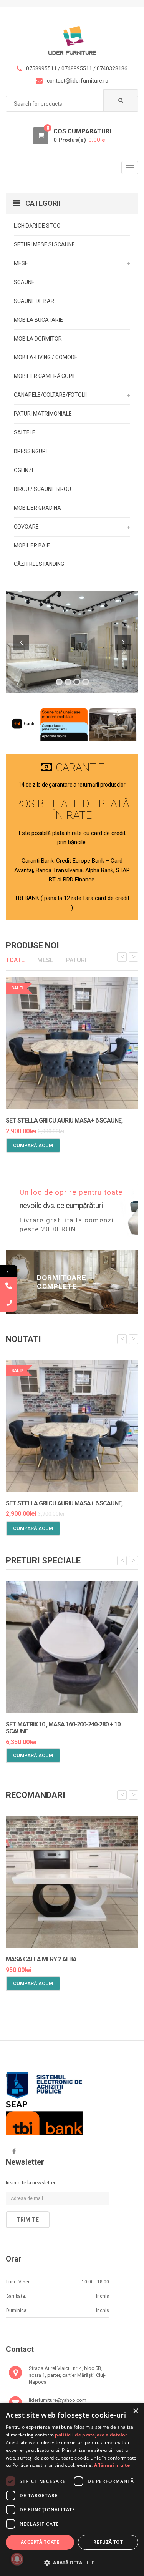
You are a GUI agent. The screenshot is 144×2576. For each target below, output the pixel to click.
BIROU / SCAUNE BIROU (42, 489)
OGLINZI (23, 470)
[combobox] (72, 104)
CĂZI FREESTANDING (39, 564)
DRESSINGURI (30, 451)
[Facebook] (14, 2152)
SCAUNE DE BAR (34, 301)
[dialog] (72, 2490)
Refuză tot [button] (108, 2542)
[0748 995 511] (9, 1286)
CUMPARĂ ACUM (33, 1145)
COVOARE (26, 527)
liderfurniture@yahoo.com (58, 2400)
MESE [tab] (45, 960)
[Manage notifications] (17, 2559)
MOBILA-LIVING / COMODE (46, 357)
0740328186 (112, 68)
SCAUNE (24, 282)
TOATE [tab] (15, 960)
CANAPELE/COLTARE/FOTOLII (50, 395)
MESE (21, 263)
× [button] (135, 2411)
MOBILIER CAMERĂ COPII (44, 376)
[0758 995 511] (9, 1303)
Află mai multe (112, 2465)
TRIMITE (28, 2220)
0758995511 (41, 68)
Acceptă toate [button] (40, 2542)
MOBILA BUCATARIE (38, 320)
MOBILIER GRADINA (37, 508)
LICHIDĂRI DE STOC (37, 226)
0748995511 (77, 68)
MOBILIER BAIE (32, 545)
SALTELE (25, 432)
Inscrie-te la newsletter (31, 2183)
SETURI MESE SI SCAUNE (44, 244)
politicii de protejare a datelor (91, 2435)
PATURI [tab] (76, 960)
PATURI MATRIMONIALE (43, 414)
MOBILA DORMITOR (38, 339)
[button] (72, 2563)
